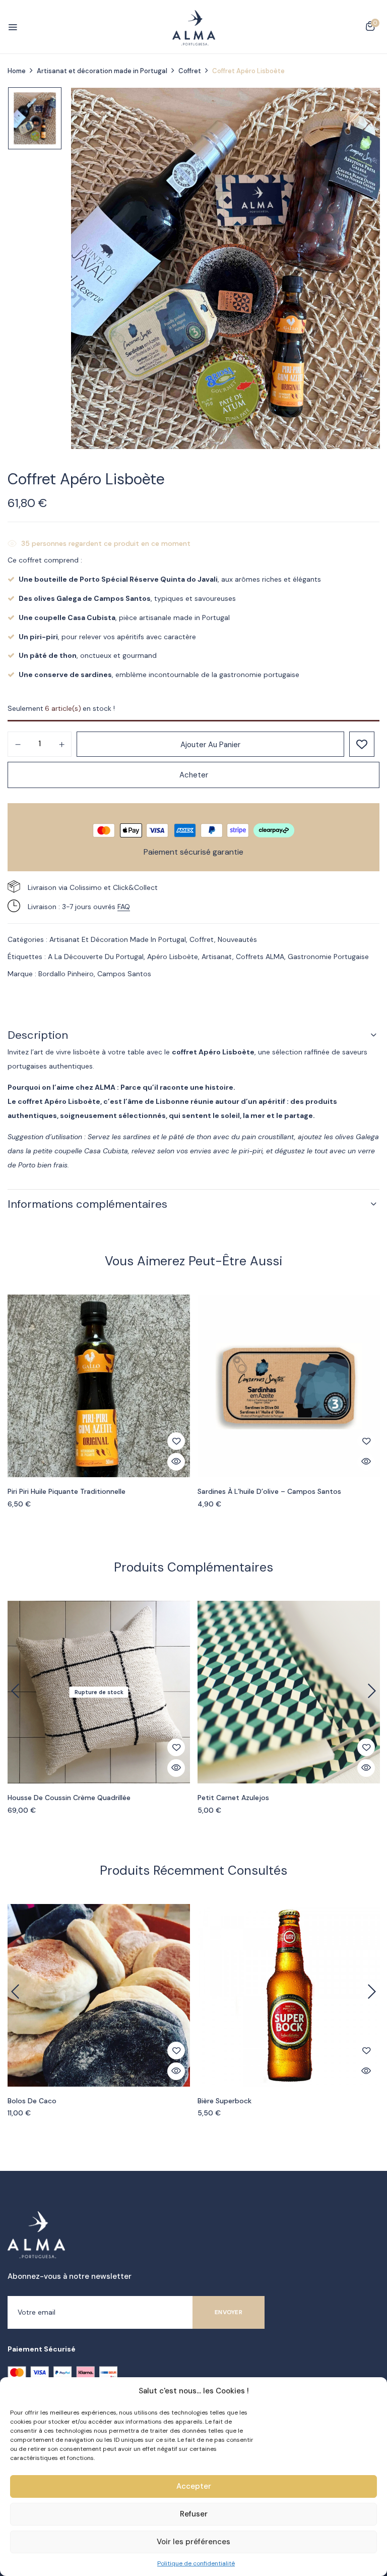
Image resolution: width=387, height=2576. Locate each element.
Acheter (194, 775)
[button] (370, 28)
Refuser (194, 2514)
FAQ (124, 907)
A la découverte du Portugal (96, 957)
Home (17, 71)
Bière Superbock (224, 2101)
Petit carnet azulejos (233, 1798)
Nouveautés (237, 939)
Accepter (194, 2486)
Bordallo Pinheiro (66, 974)
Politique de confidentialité (196, 2563)
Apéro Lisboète (173, 957)
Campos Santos (124, 974)
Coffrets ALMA (260, 957)
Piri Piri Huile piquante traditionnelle (67, 1492)
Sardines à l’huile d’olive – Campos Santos (269, 1492)
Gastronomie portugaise (328, 957)
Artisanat (217, 957)
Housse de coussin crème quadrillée (69, 1798)
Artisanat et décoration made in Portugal (102, 71)
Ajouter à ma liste (362, 744)
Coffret (190, 71)
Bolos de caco (32, 2101)
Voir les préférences (193, 2542)
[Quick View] (176, 1462)
